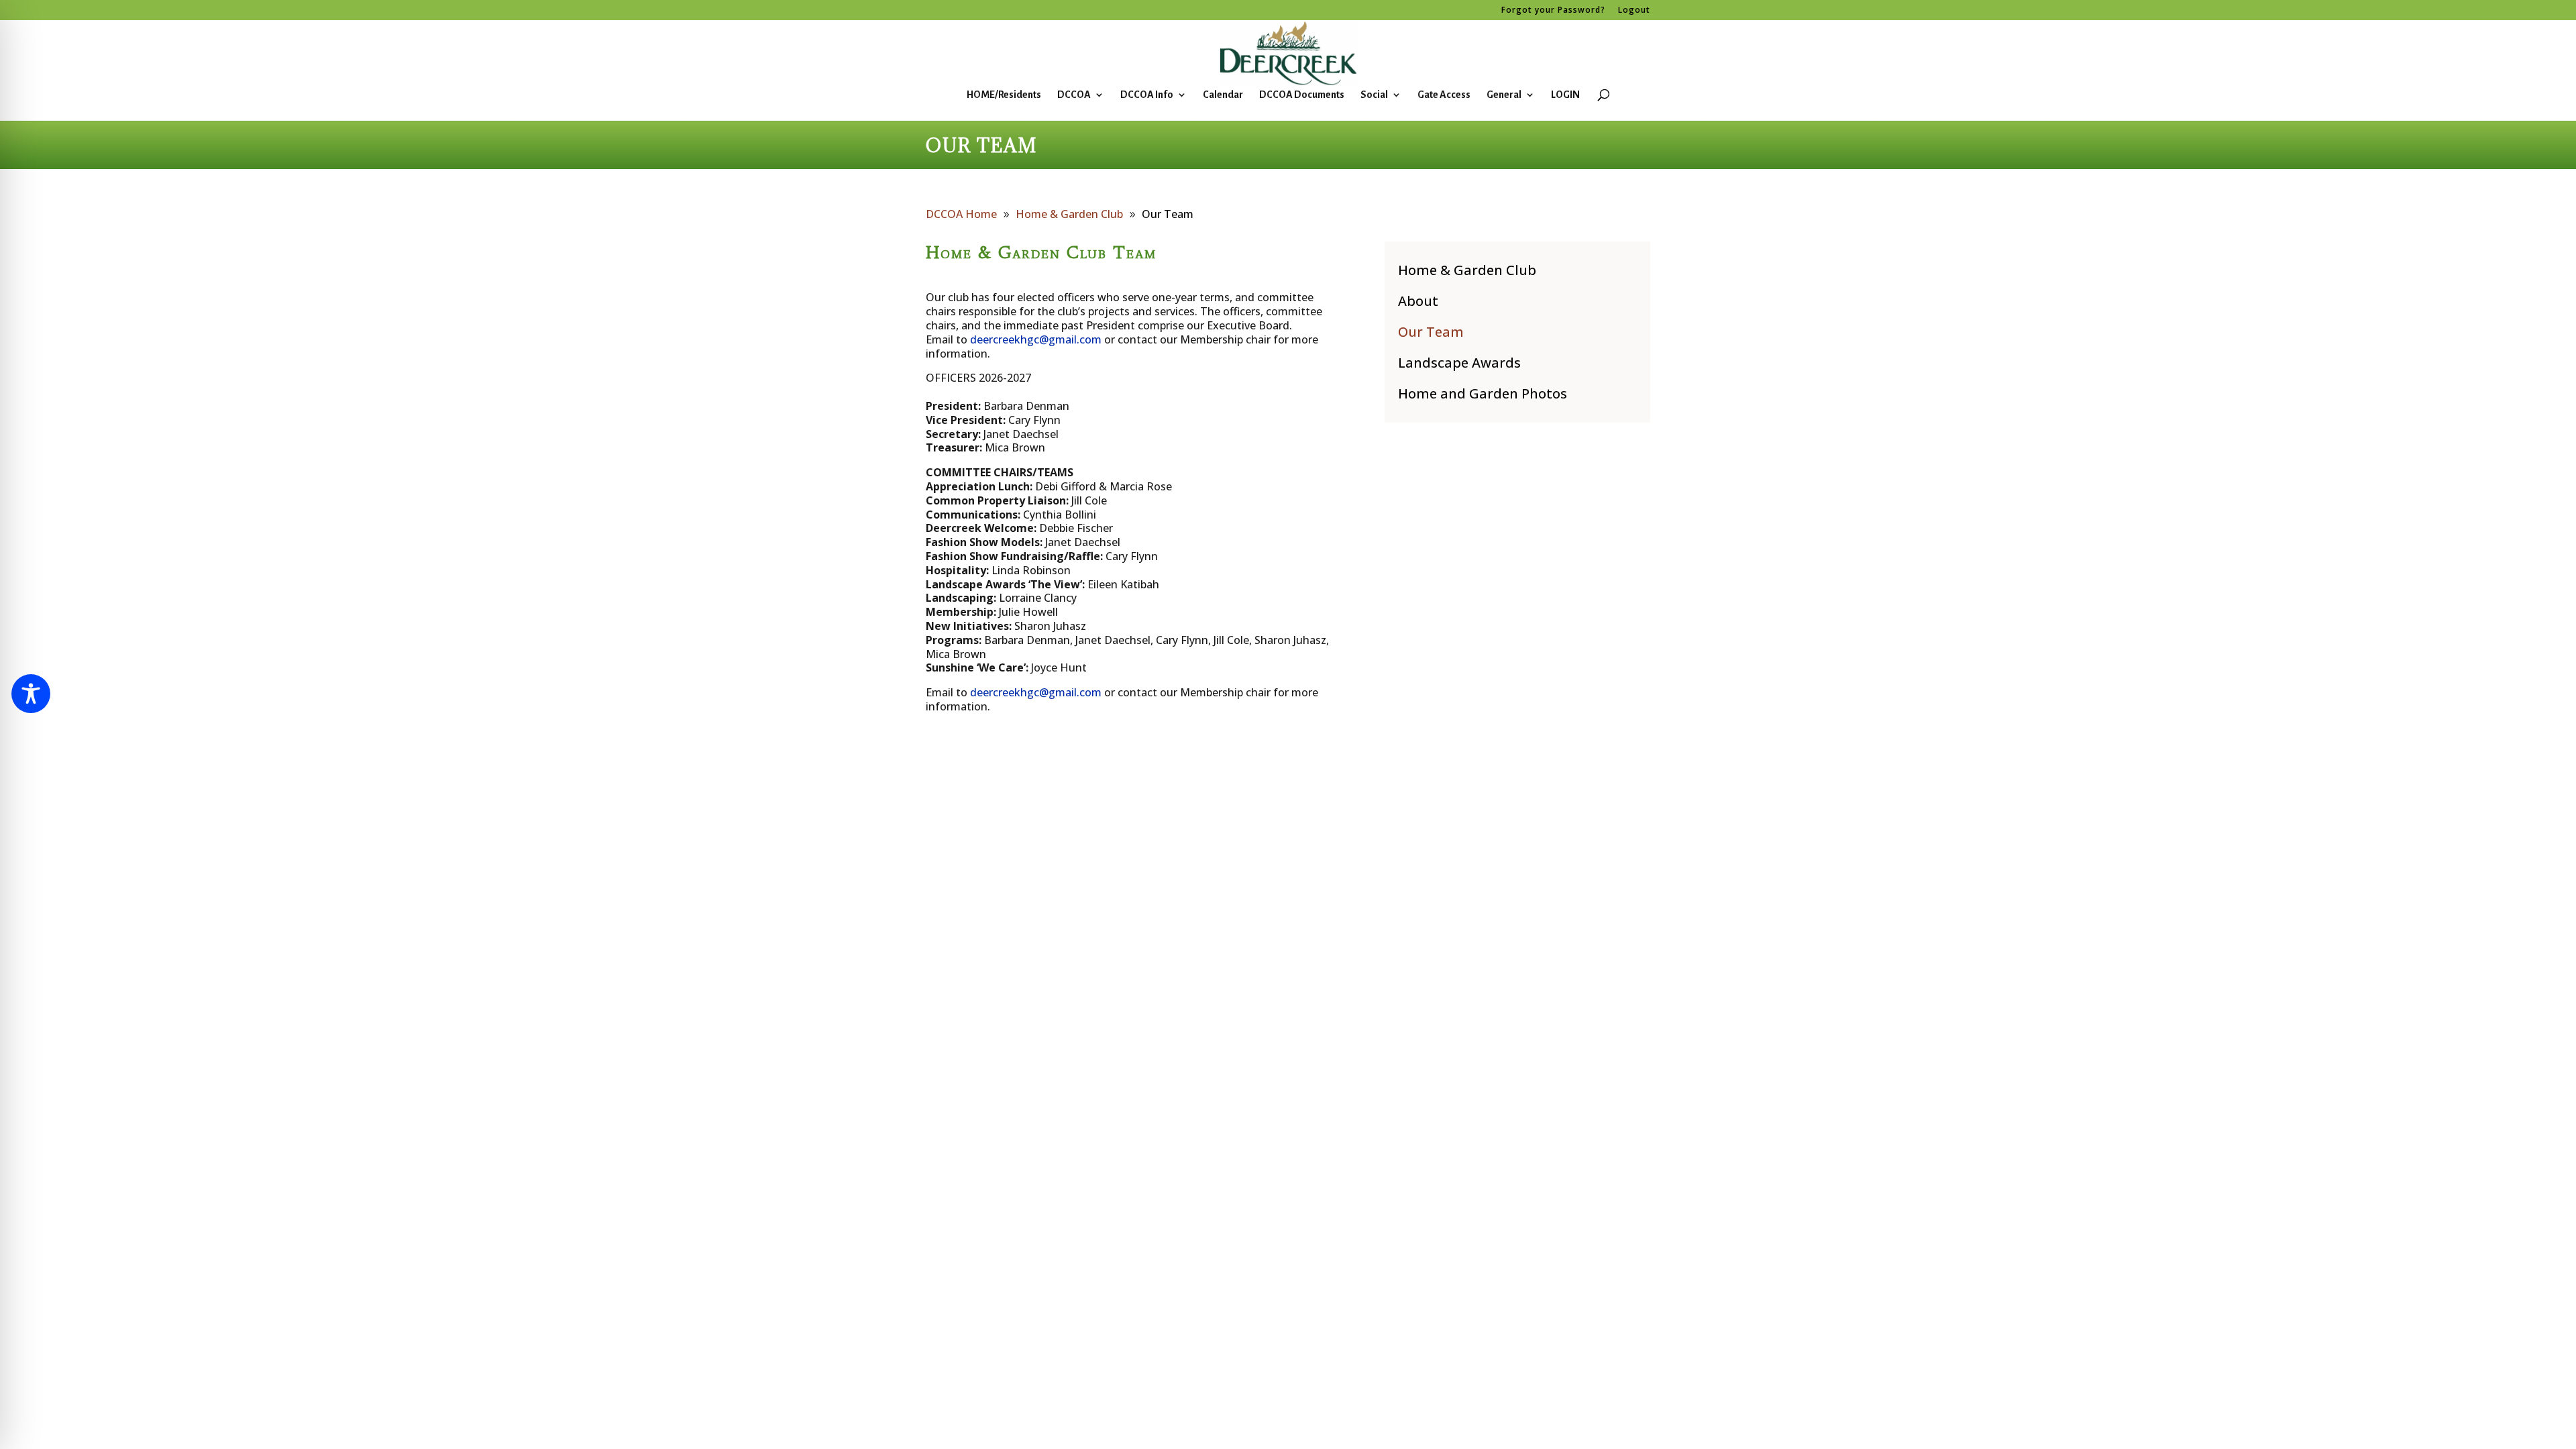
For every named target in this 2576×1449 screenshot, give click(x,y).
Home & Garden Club (1467, 270)
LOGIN (1565, 95)
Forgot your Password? (1553, 11)
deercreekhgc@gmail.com (1036, 339)
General (1504, 95)
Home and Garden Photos (1483, 393)
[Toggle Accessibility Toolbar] (31, 694)
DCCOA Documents (1302, 95)
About (1418, 301)
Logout (1634, 11)
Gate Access (1444, 95)
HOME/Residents (1004, 95)
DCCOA (1074, 95)
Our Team (1431, 332)
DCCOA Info (1147, 95)
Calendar (1223, 95)
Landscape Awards (1459, 363)
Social (1374, 95)
